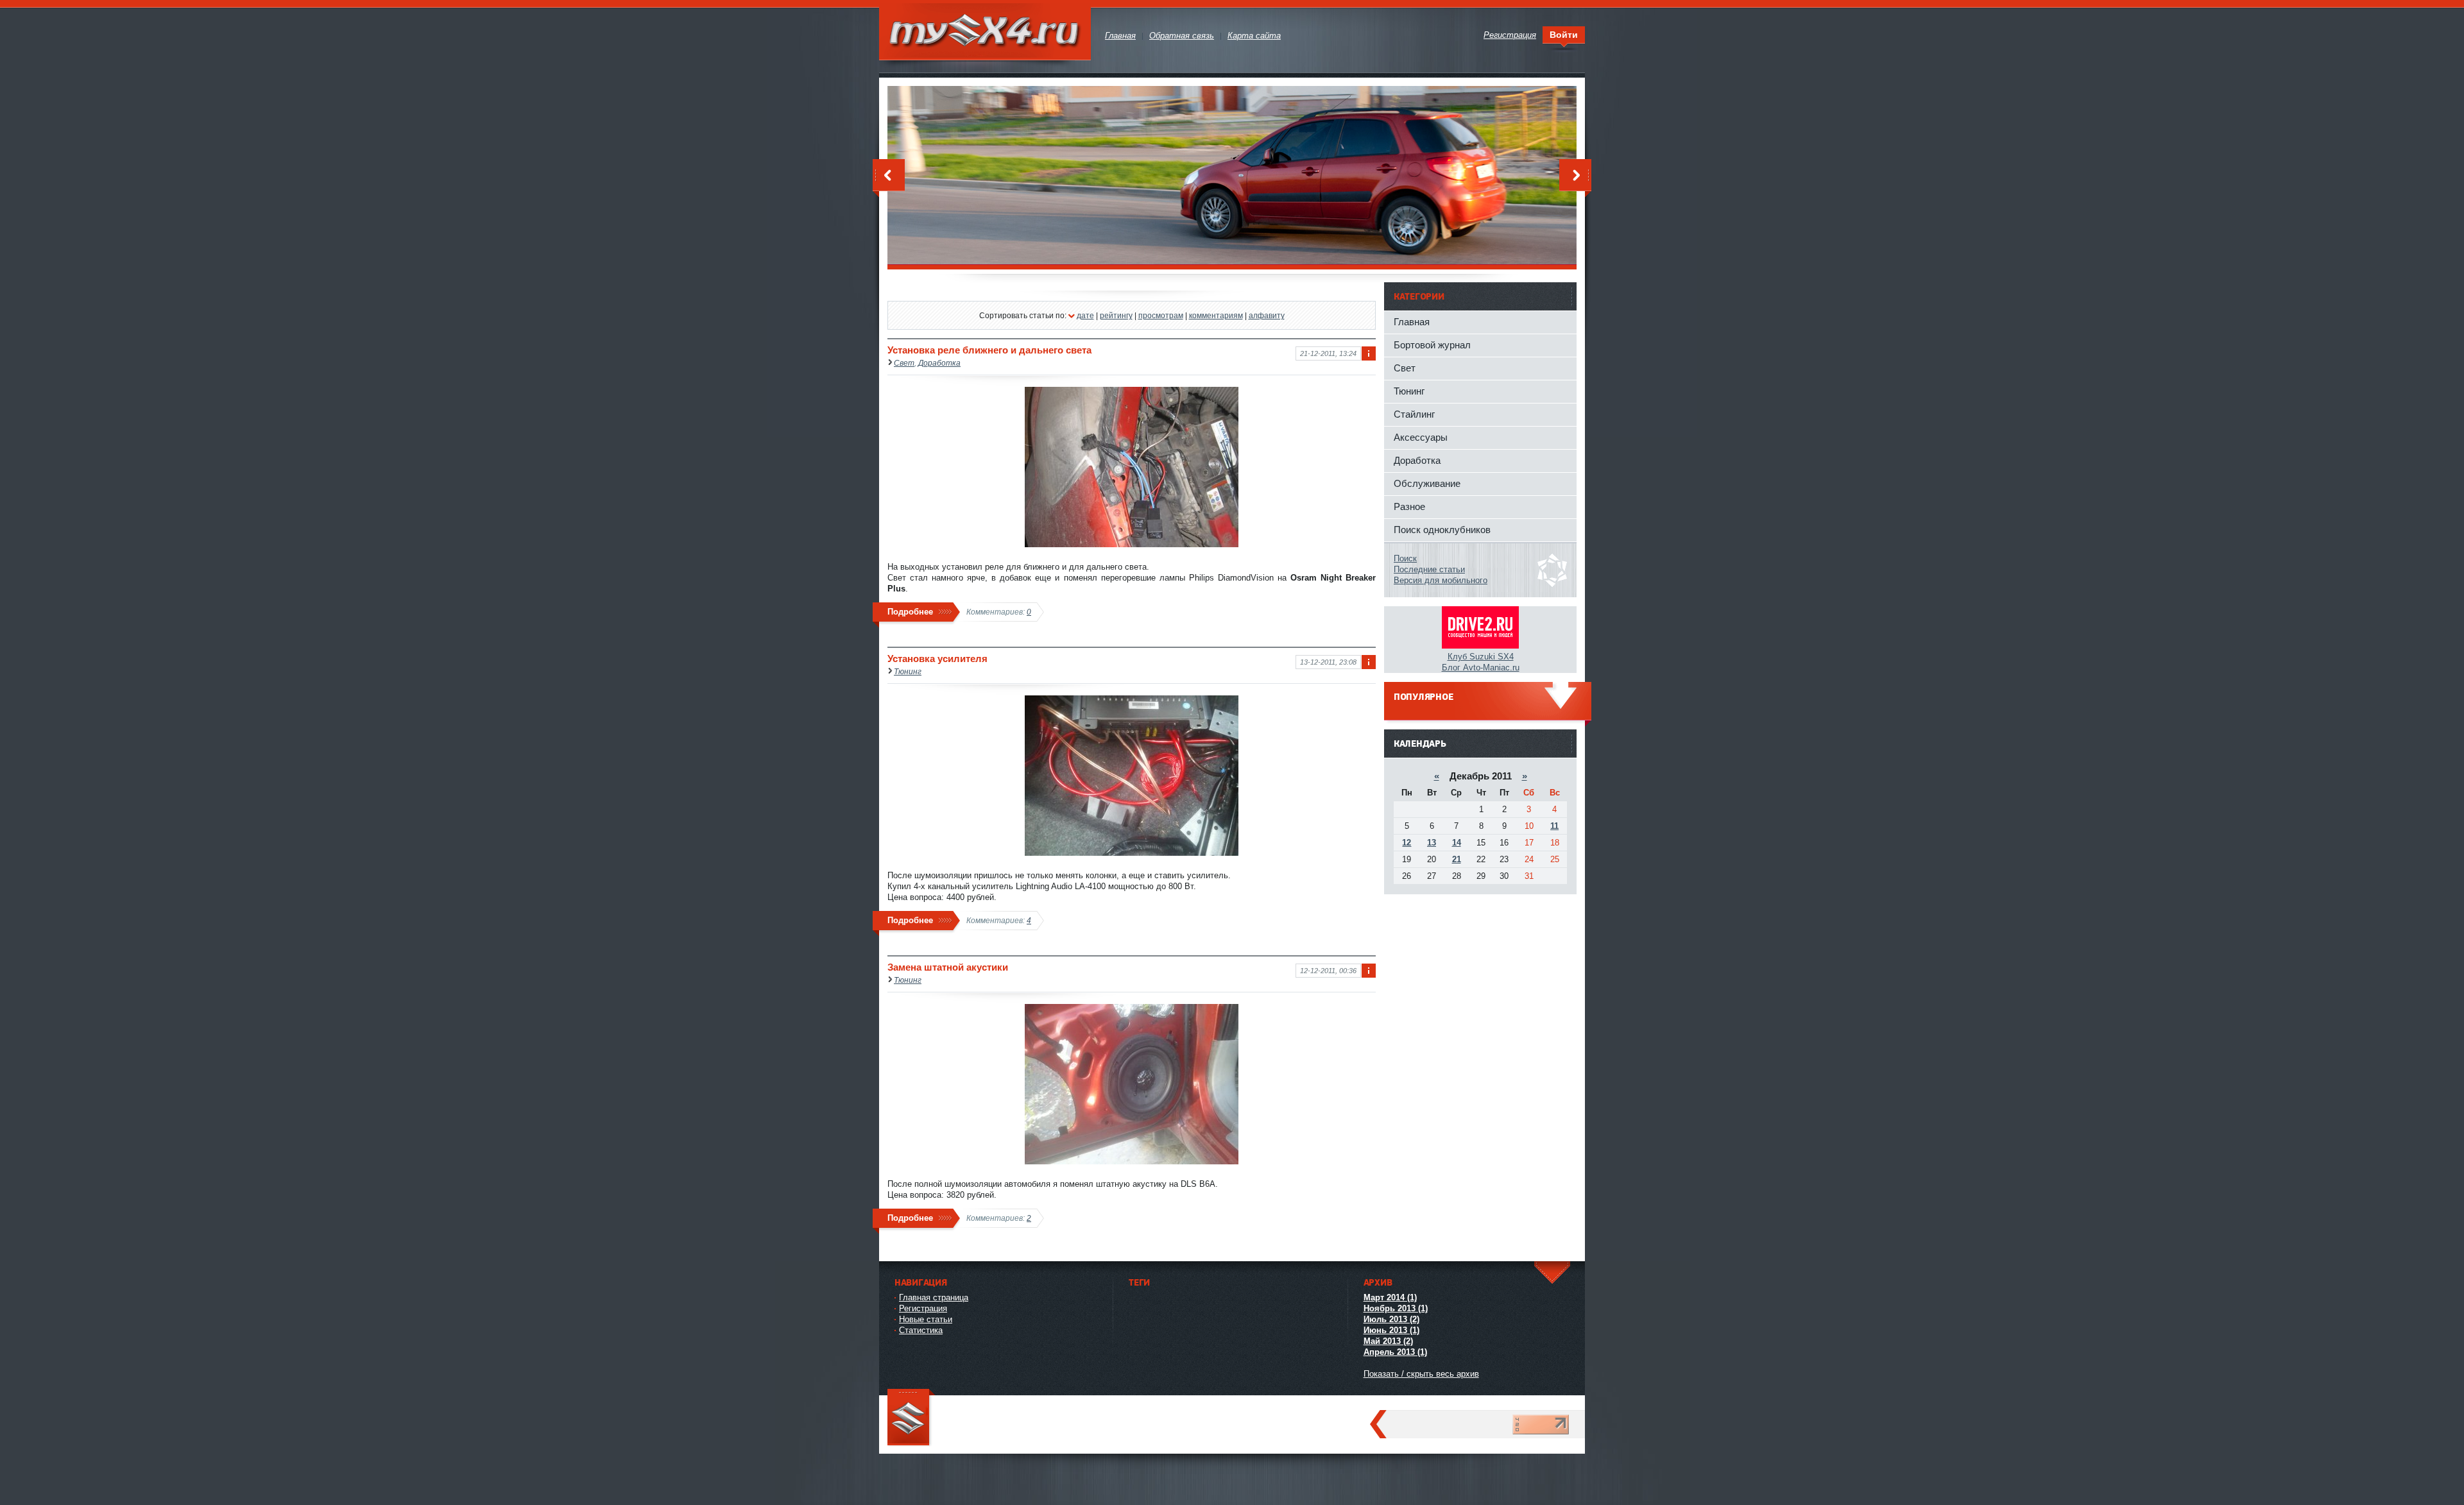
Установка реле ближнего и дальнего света (989, 350)
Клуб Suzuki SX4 (1481, 657)
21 (1457, 859)
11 (1554, 826)
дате (1085, 315)
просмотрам (1161, 315)
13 (1432, 843)
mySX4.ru (985, 32)
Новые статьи (926, 1319)
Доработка (939, 363)
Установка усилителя (937, 659)
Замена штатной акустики (948, 967)
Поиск (1405, 558)
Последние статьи (1429, 569)
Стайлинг (1414, 414)
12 (1407, 843)
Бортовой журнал (1432, 345)
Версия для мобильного (1441, 580)
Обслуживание (1427, 483)
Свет (904, 363)
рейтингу (1116, 315)
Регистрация (923, 1308)
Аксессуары (1421, 437)
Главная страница (934, 1297)
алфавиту (1267, 315)
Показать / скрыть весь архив (1421, 1374)
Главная (1412, 322)
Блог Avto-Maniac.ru (1481, 667)
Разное (1409, 506)
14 (1457, 843)
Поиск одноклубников (1442, 530)
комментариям (1216, 315)
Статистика (921, 1330)
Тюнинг (908, 671)
